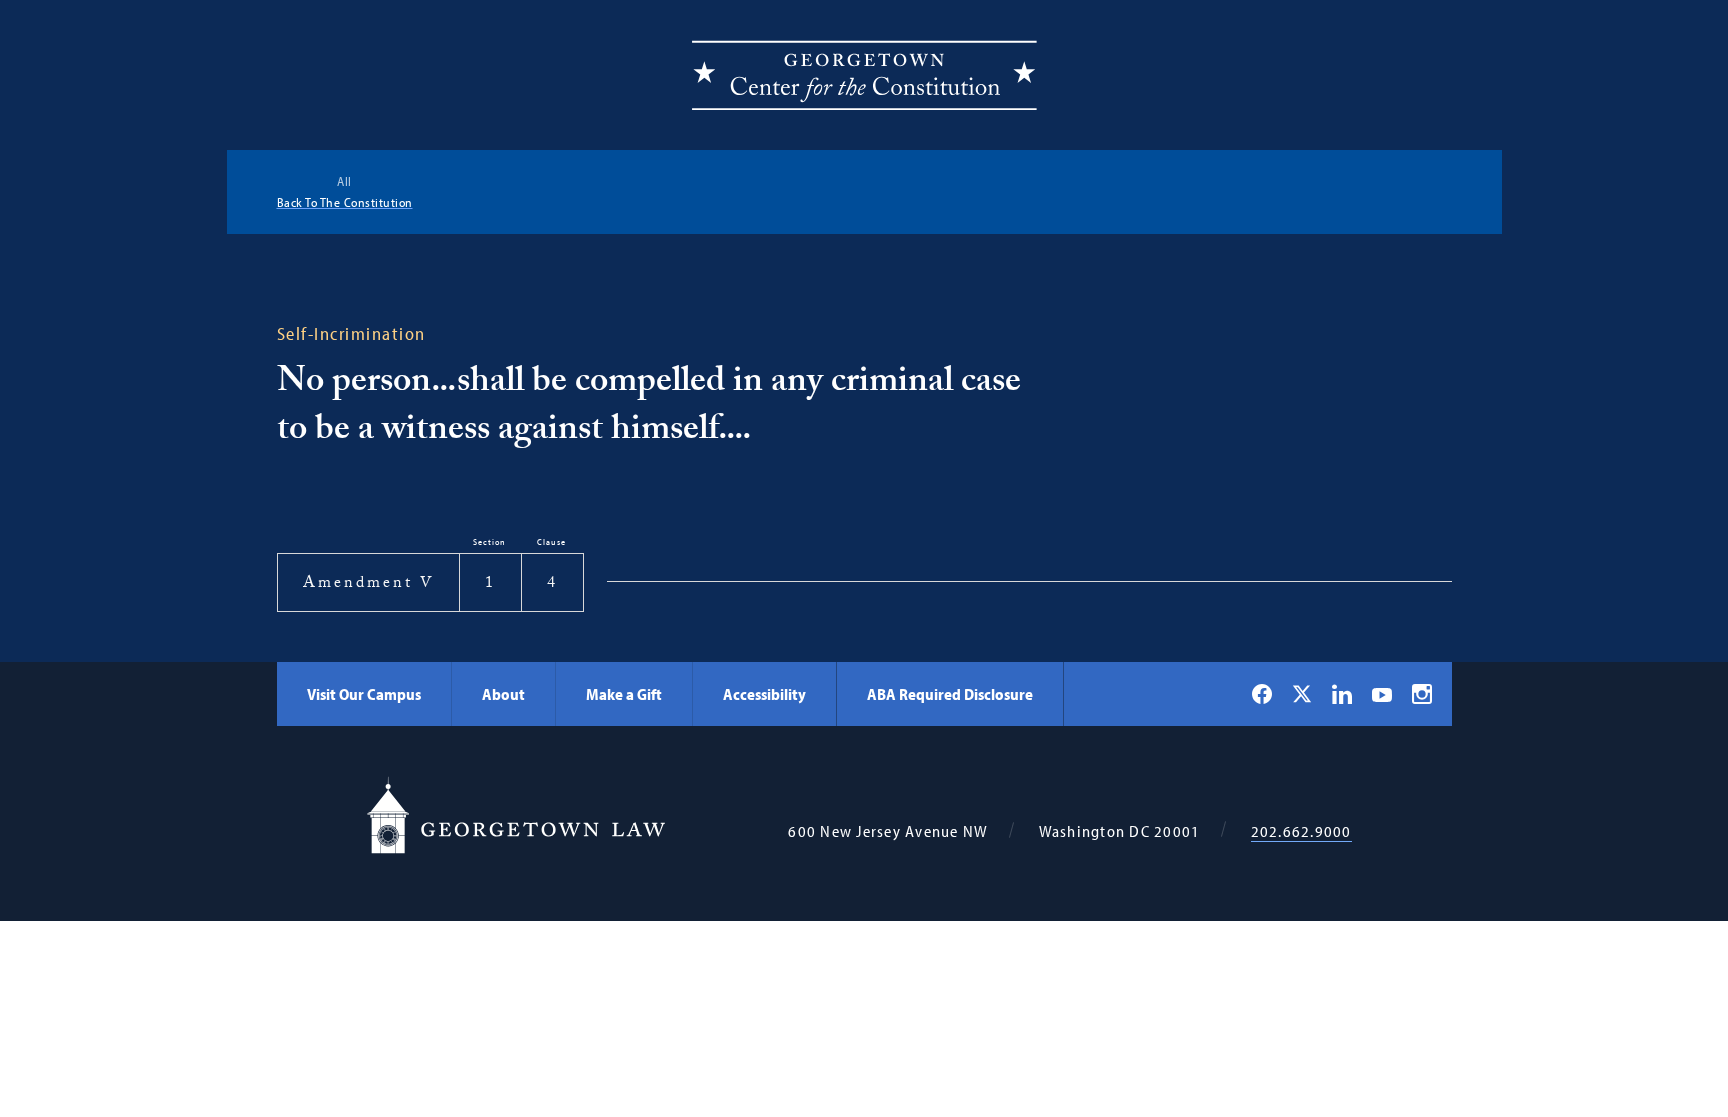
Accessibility (764, 694)
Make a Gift (624, 694)
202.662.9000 (1301, 831)
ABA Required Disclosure (950, 694)
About (503, 694)
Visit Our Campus (364, 694)
